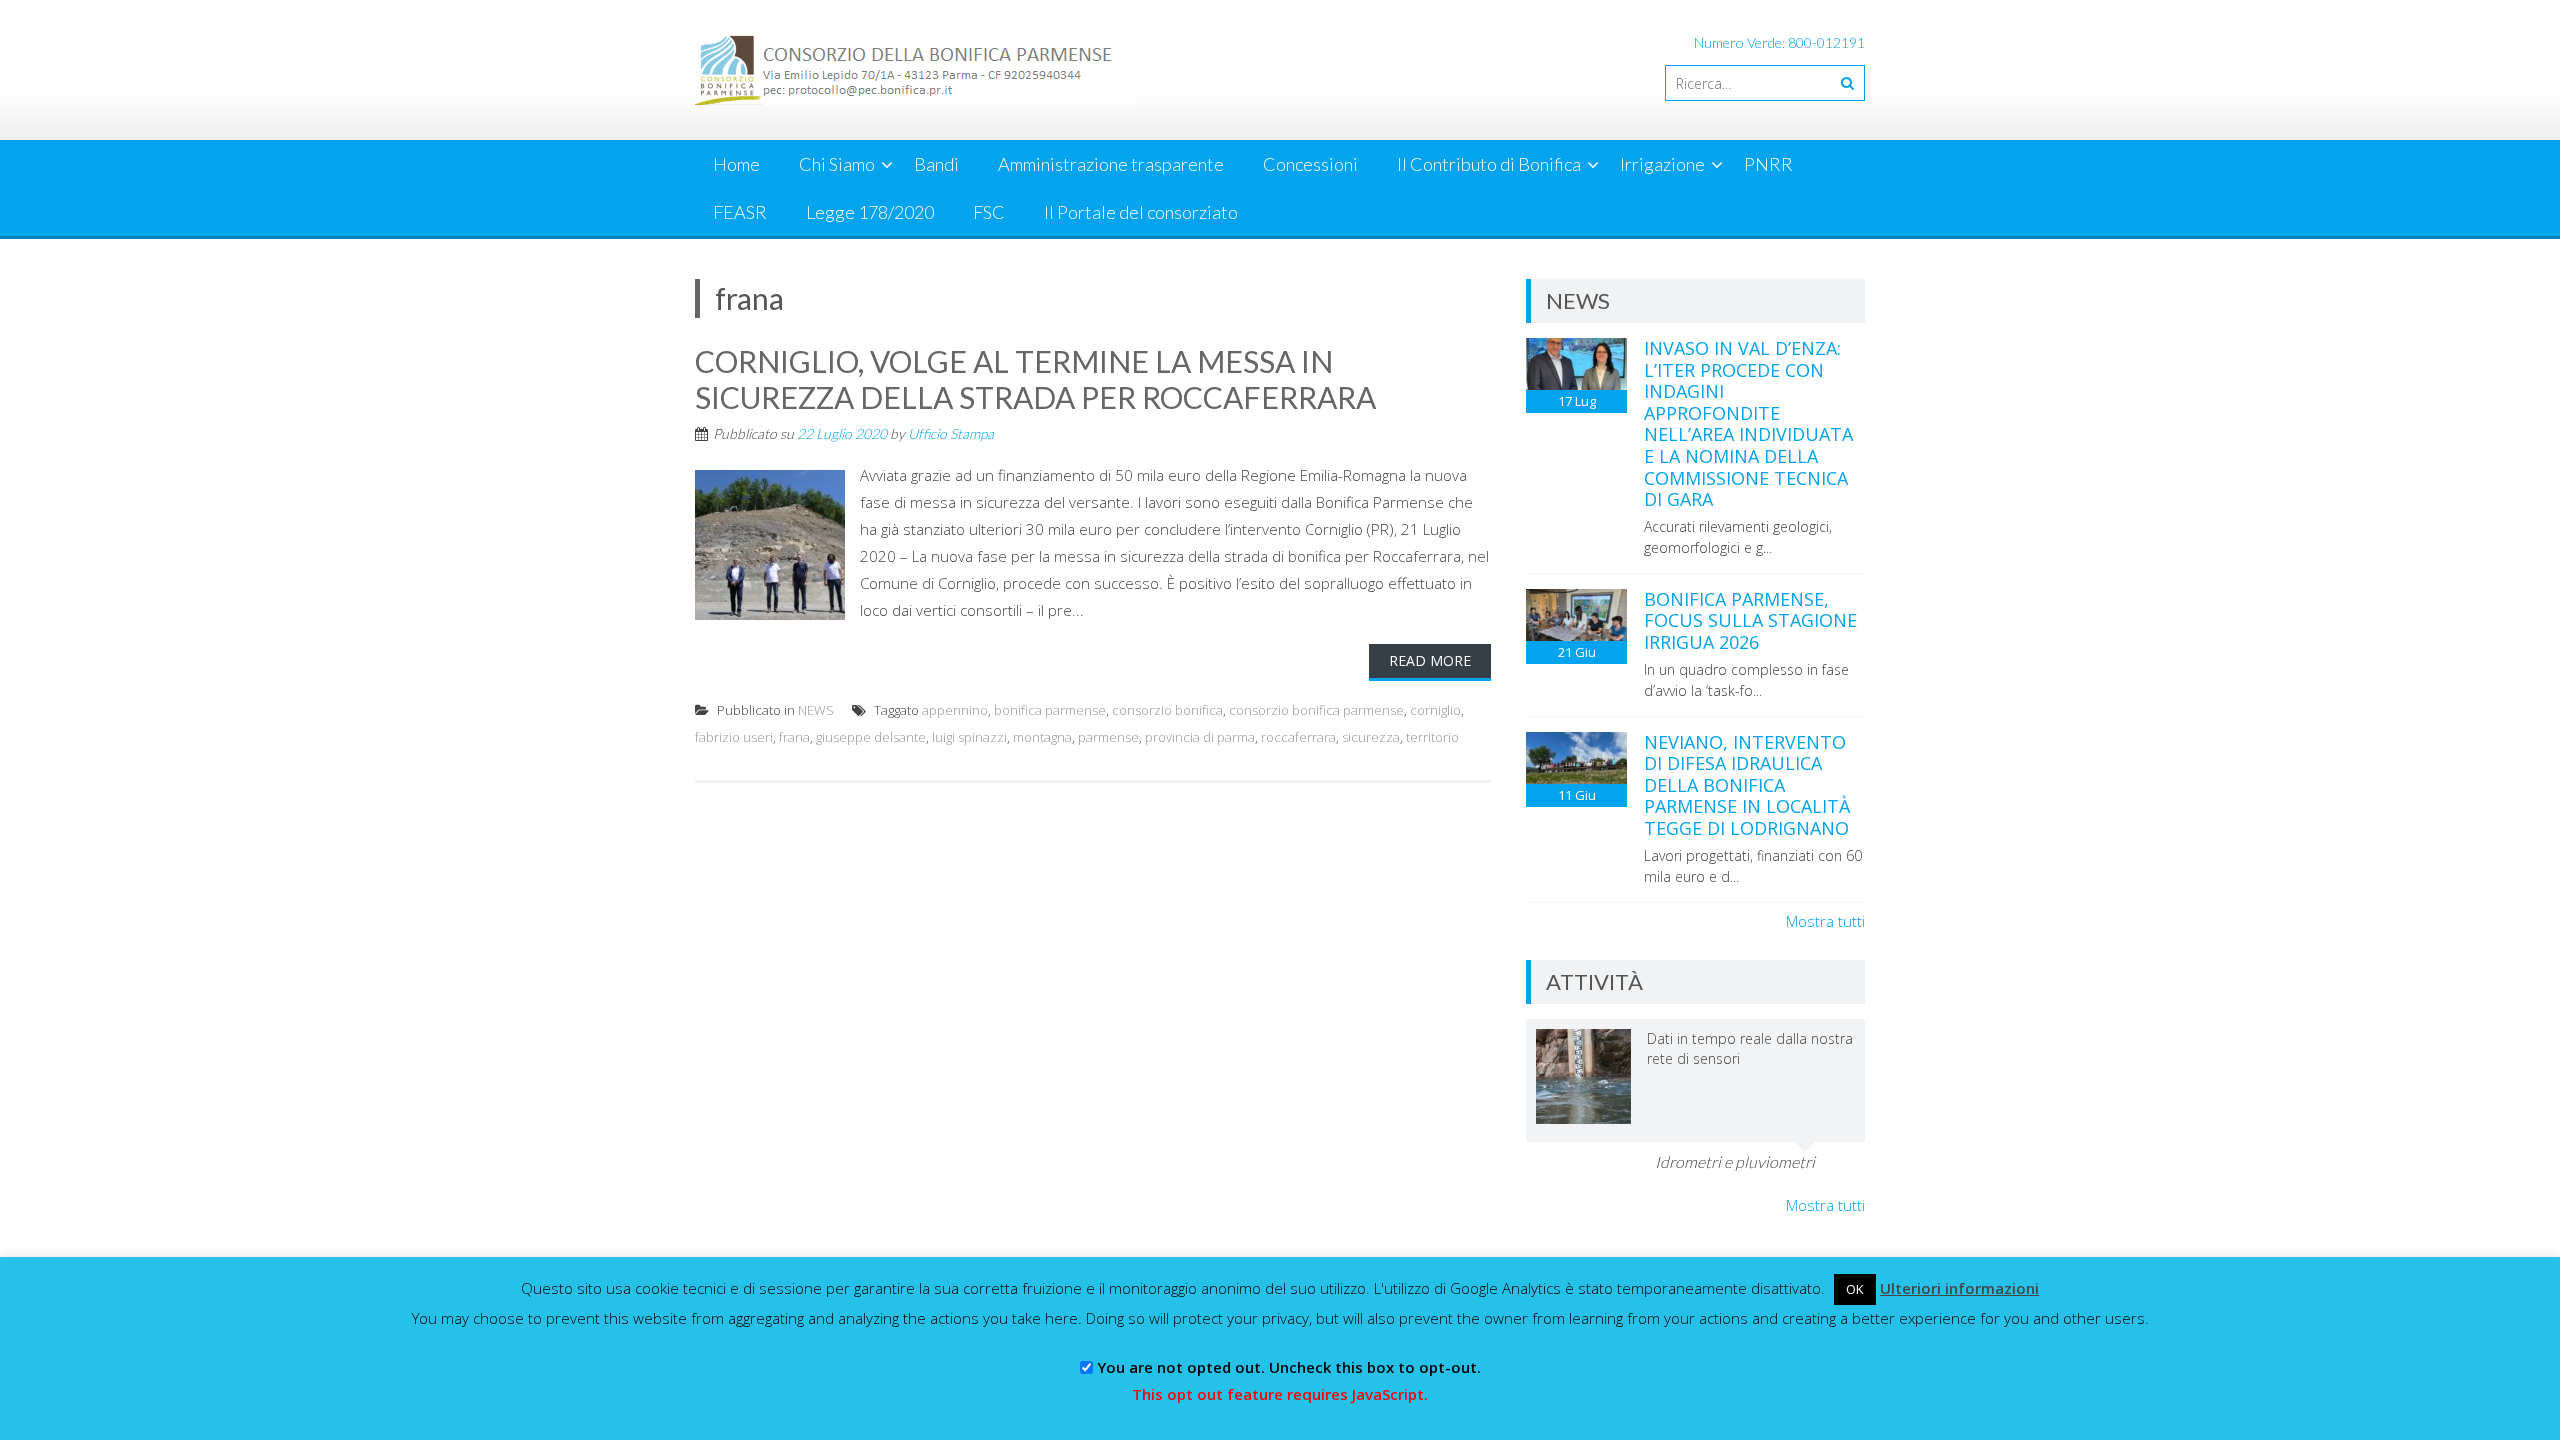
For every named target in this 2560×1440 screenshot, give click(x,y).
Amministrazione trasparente (1111, 164)
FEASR (740, 212)
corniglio (1435, 710)
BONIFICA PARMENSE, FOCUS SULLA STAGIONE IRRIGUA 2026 (1750, 620)
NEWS (816, 710)
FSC (989, 212)
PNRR (1768, 164)
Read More (1430, 660)
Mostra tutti (1825, 921)
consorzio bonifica (1167, 710)
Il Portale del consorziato (1141, 212)
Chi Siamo (837, 164)
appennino (955, 710)
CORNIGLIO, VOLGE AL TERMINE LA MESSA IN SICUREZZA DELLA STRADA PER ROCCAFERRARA (1035, 379)
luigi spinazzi (969, 737)
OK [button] (1855, 1289)
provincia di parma (1200, 737)
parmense (1108, 737)
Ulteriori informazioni (1959, 1288)
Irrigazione (1662, 164)
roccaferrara (1298, 737)
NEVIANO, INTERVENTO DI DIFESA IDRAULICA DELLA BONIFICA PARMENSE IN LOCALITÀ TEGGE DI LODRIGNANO (1747, 785)
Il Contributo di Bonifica (1489, 164)
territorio (1432, 737)
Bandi (936, 164)
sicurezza (1371, 737)
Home (736, 164)
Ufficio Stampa (951, 433)
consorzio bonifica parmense (1316, 710)
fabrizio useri (734, 737)
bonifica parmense (1050, 710)
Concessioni (1310, 164)
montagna (1042, 737)
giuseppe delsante (871, 737)
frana (794, 737)
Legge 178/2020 (870, 212)
